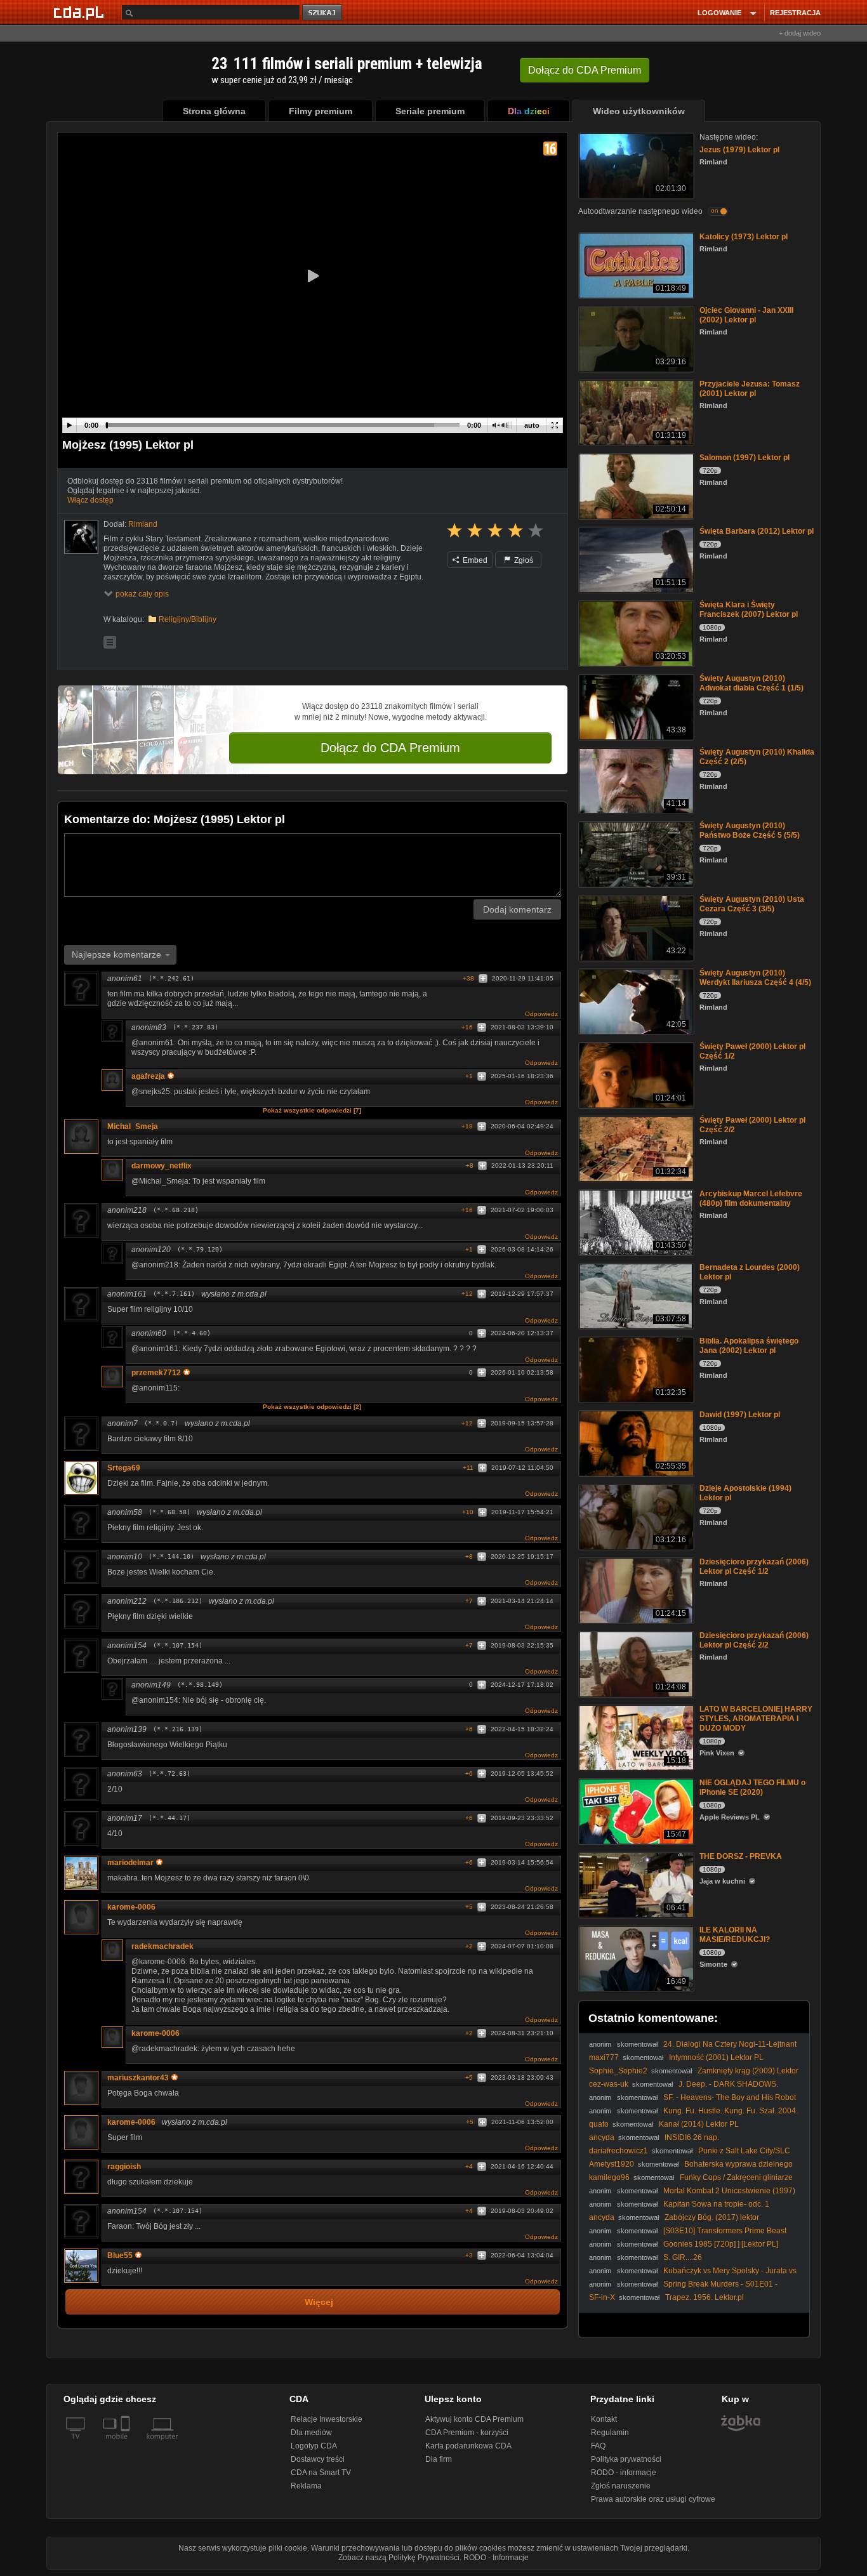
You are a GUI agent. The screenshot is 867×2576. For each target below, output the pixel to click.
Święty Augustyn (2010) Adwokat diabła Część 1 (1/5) (751, 683)
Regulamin (610, 2433)
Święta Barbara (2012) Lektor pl (757, 531)
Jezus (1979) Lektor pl (739, 150)
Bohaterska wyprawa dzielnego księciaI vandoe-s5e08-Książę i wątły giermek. (691, 2169)
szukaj (323, 13)
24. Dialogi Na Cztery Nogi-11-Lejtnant (730, 2044)
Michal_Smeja (133, 1126)
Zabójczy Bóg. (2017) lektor (712, 2217)
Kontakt (604, 2419)
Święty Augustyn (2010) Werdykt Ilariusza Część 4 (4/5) (755, 978)
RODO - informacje (624, 2473)
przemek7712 (156, 1373)
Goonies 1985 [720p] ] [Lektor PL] (721, 2244)
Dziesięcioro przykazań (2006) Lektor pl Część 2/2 (754, 1640)
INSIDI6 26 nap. (692, 2137)
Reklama (306, 2486)
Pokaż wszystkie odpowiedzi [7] (312, 1110)
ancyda (602, 2137)
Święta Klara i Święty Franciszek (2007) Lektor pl (749, 610)
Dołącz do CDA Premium (390, 748)
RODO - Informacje (496, 2558)
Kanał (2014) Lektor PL (699, 2124)
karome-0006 (131, 1907)
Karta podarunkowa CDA (468, 2446)
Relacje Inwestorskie (327, 2419)
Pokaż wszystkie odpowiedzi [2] (312, 1407)
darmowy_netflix (162, 1166)
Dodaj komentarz (517, 909)
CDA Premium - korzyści (467, 2433)
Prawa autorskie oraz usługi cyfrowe (653, 2499)
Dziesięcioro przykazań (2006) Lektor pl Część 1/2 (754, 1567)
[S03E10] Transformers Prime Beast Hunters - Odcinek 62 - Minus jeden (688, 2236)
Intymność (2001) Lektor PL (716, 2057)
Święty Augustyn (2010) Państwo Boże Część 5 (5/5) (750, 830)
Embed (474, 560)
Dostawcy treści (318, 2459)
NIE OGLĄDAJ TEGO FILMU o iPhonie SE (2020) (752, 1787)
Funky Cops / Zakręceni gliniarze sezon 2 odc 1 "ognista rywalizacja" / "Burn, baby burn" (691, 2182)
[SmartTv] (127, 2444)
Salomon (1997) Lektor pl (745, 458)
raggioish (124, 2167)
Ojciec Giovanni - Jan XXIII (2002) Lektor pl (746, 315)
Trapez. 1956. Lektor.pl (705, 2297)
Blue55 (120, 2256)
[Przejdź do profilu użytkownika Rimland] (81, 537)
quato (599, 2124)
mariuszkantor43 (138, 2078)
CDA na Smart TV (321, 2473)
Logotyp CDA (314, 2446)
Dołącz (585, 70)
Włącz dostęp (90, 500)
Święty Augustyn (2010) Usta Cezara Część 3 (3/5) (752, 904)
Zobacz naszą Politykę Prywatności (399, 2558)
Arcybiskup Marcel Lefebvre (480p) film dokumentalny (751, 1199)
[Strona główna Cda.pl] (81, 12)
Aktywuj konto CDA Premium (474, 2419)
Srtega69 (124, 1468)
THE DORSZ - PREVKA (741, 1856)
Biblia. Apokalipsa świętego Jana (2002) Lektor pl (749, 1346)
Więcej (319, 2302)
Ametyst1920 (612, 2164)
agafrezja (148, 1076)
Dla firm (439, 2459)
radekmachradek (162, 1946)
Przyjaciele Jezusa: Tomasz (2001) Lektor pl (750, 389)
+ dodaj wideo (800, 33)
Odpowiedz (541, 1014)
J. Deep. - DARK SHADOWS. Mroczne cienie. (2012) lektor (684, 2089)
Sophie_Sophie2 (618, 2071)
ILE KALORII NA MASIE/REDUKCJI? (735, 1935)
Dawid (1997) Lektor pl (740, 1415)
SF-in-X (602, 2297)
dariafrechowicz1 (619, 2151)
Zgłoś (523, 560)
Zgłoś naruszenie (621, 2486)
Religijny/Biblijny (188, 619)
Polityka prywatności (626, 2459)
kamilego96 (609, 2177)
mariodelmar (130, 1863)
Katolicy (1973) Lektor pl (744, 237)
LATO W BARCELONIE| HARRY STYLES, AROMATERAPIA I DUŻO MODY (756, 1719)
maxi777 (604, 2057)
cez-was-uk (609, 2084)
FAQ (598, 2446)
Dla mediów (311, 2433)
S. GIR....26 (683, 2257)
